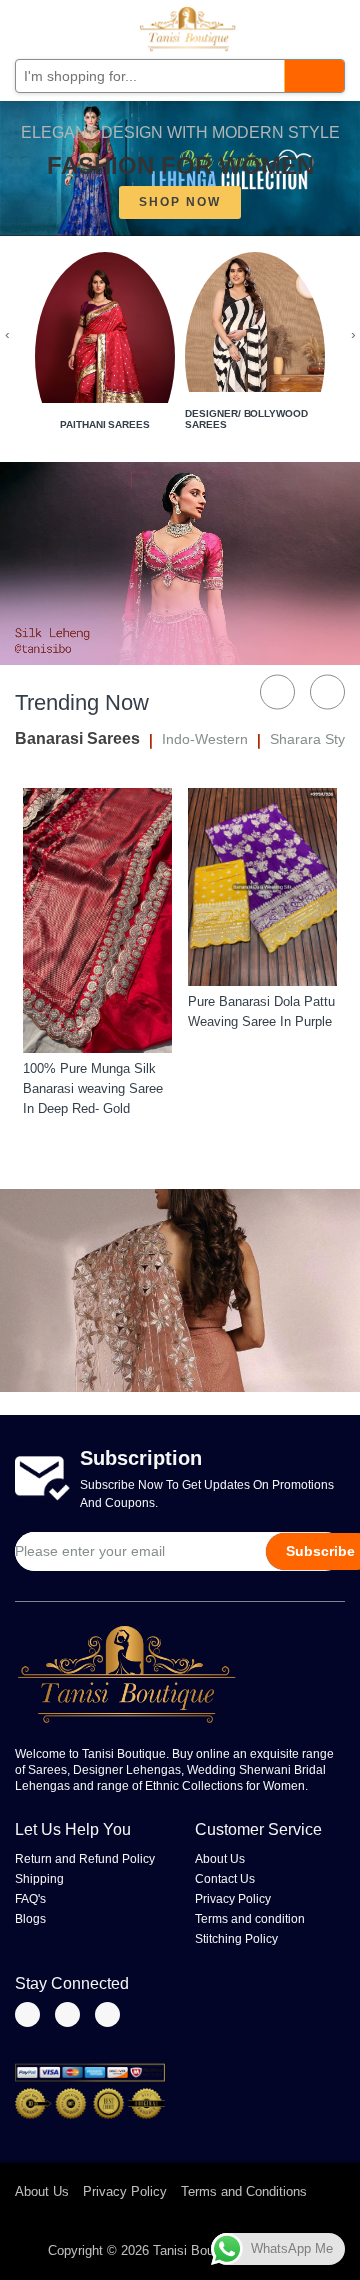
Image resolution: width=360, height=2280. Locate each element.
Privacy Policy (233, 1899)
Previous (277, 691)
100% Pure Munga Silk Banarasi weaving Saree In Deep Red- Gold (93, 1088)
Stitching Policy (236, 1939)
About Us (220, 1859)
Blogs (30, 1919)
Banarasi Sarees (77, 738)
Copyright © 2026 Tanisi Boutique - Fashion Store (191, 2250)
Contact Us (225, 1879)
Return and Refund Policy (85, 1859)
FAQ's (30, 1899)
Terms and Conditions (244, 2191)
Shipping (39, 1879)
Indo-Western (205, 739)
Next (327, 691)
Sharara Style (313, 739)
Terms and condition (250, 1919)
